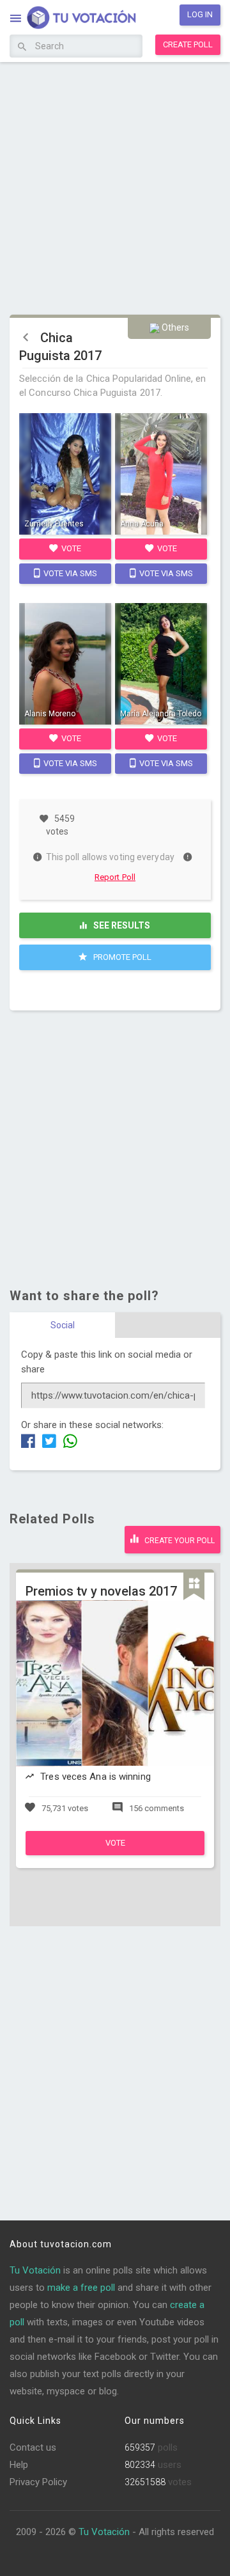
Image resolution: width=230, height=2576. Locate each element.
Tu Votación (35, 2270)
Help (19, 2465)
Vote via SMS (69, 573)
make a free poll (81, 2288)
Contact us (33, 2447)
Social (63, 1325)
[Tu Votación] (74, 19)
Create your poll (179, 1541)
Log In (200, 14)
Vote (70, 548)
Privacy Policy (38, 2482)
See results (121, 925)
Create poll (188, 44)
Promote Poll (121, 957)
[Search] (22, 47)
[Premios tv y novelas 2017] (115, 1852)
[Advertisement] (115, 187)
